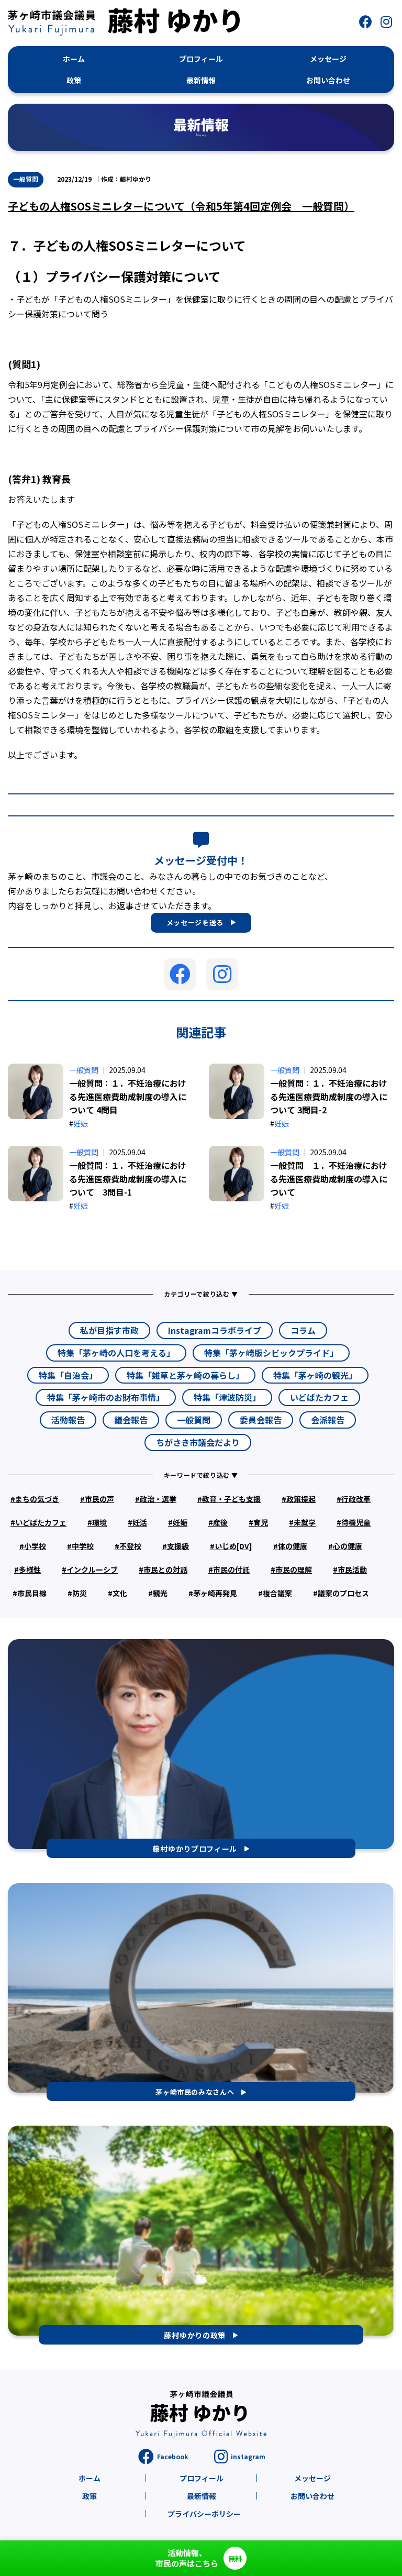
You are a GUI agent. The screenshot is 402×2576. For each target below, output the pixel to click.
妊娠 (81, 1123)
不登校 (130, 1546)
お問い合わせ (312, 2496)
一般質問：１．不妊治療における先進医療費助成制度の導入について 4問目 (128, 1096)
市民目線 (32, 1593)
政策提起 (301, 1499)
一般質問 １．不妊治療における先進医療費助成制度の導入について (329, 1179)
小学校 (35, 1546)
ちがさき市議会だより (198, 1442)
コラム (303, 1330)
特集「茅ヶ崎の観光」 (315, 1375)
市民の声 (99, 1499)
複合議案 (277, 1593)
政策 (90, 2496)
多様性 (30, 1569)
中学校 (83, 1546)
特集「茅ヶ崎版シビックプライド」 (271, 1353)
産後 (220, 1522)
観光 (160, 1593)
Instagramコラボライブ (215, 1330)
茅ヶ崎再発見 (215, 1593)
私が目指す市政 (109, 1330)
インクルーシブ (92, 1569)
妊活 (140, 1522)
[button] (365, 22)
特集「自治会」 (68, 1375)
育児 (261, 1522)
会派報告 (328, 1420)
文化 (120, 1593)
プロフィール (202, 2478)
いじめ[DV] (233, 1546)
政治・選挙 (158, 1499)
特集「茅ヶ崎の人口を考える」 (116, 1353)
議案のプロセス (343, 1593)
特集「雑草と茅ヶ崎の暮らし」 (185, 1375)
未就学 (305, 1522)
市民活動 (352, 1569)
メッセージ (312, 2478)
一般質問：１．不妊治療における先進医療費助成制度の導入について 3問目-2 (329, 1096)
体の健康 (293, 1546)
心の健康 (348, 1546)
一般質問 (26, 179)
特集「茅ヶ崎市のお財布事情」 (106, 1397)
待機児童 (356, 1522)
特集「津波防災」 (227, 1397)
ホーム (90, 2478)
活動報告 (68, 1420)
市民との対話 (165, 1569)
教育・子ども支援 (231, 1499)
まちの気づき (37, 1499)
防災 (80, 1593)
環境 (99, 1522)
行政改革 (356, 1499)
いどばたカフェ (319, 1397)
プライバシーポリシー (204, 2514)
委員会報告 (261, 1420)
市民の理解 (294, 1569)
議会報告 (131, 1420)
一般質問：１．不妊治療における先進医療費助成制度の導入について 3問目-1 (128, 1179)
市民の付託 (231, 1569)
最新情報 (202, 2496)
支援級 (178, 1546)
